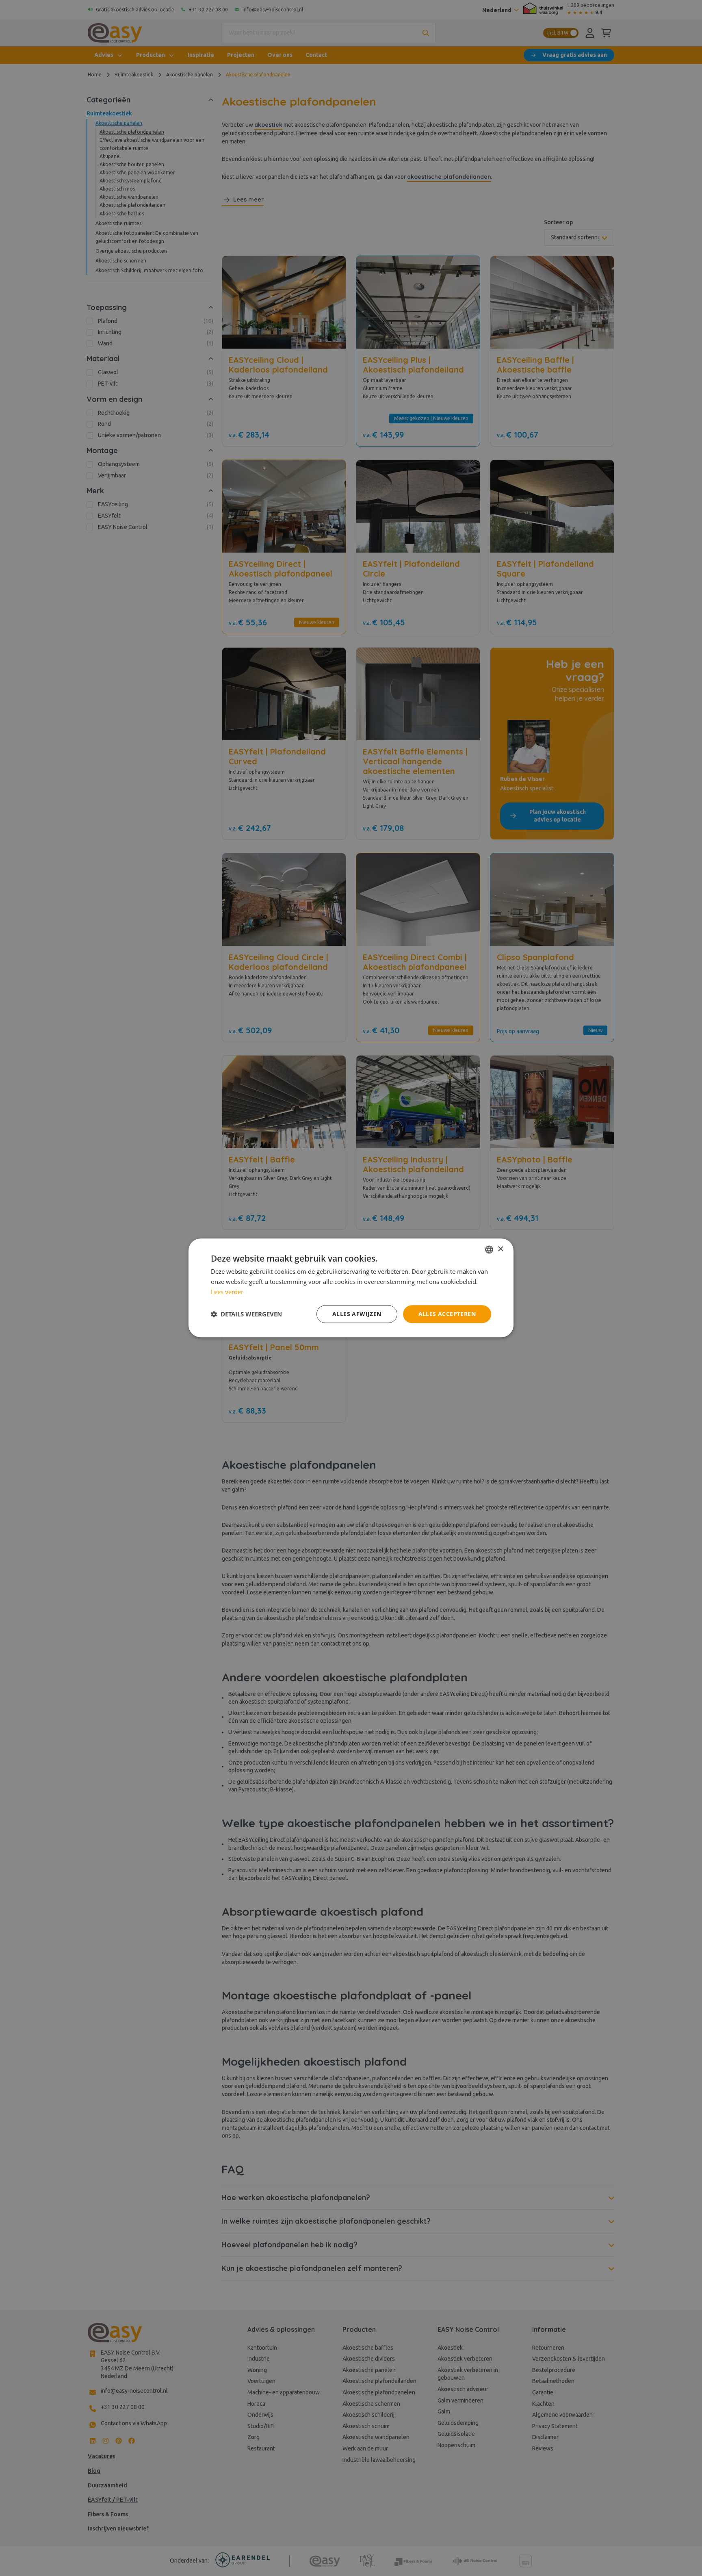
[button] (246, 1314)
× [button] (500, 1249)
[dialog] (351, 1288)
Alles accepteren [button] (447, 1314)
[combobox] (489, 1249)
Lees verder (227, 1292)
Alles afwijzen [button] (357, 1314)
